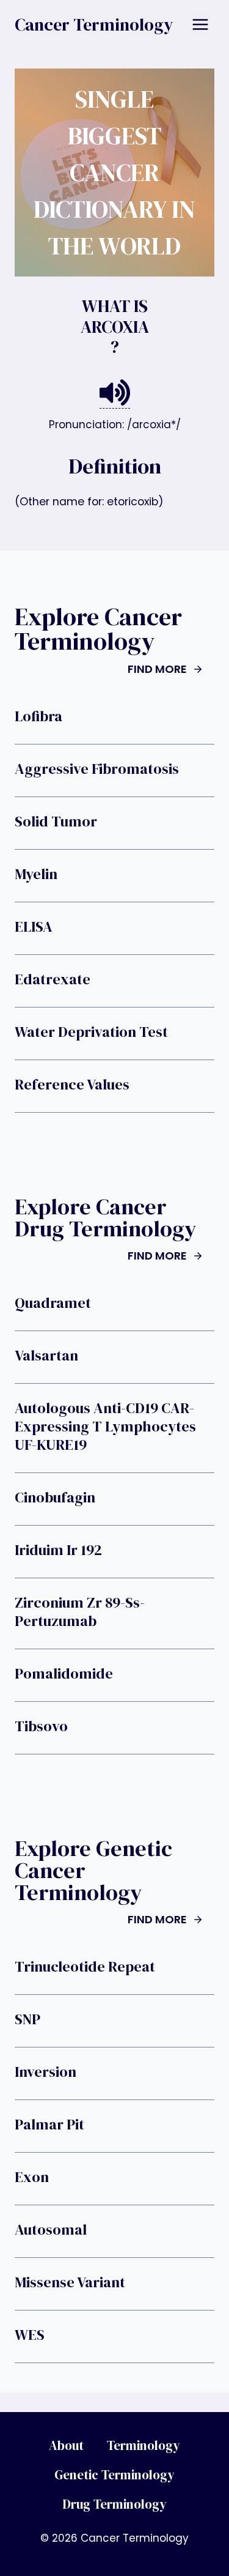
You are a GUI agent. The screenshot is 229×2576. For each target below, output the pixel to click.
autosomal (51, 2230)
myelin (36, 874)
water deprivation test (91, 1032)
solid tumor (56, 822)
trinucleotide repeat (85, 1967)
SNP (27, 2019)
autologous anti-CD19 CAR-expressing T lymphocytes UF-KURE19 (105, 1427)
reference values (72, 1085)
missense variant (70, 2282)
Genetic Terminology (114, 2475)
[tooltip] (115, 393)
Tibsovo (41, 1726)
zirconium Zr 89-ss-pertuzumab (80, 1612)
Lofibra (38, 716)
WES (30, 2335)
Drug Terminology (114, 2504)
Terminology (144, 2445)
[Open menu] (200, 24)
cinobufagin (55, 1498)
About (66, 2445)
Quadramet (53, 1303)
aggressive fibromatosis (97, 769)
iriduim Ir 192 (58, 1550)
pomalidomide (64, 1674)
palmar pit (49, 2125)
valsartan (46, 1356)
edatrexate (53, 979)
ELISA (34, 927)
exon (32, 2177)
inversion (45, 2072)
